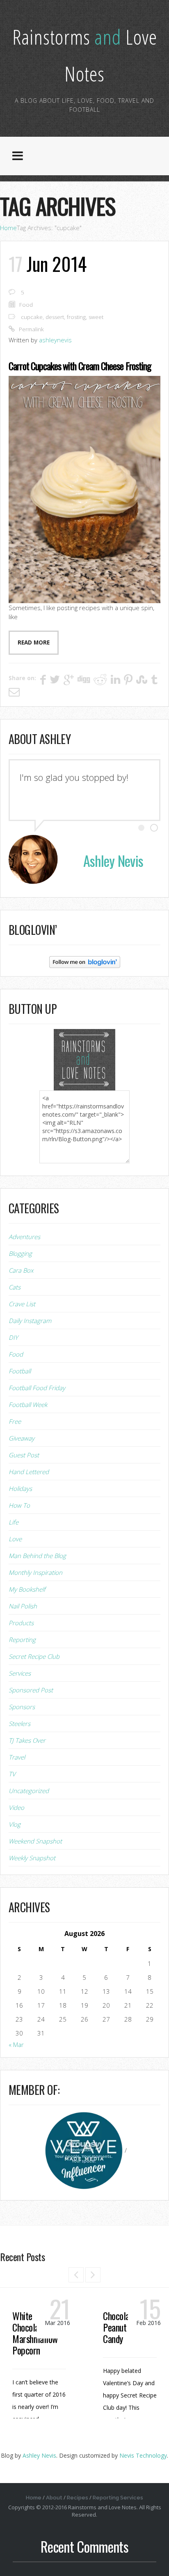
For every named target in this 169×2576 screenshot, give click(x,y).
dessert (55, 317)
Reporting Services (118, 2498)
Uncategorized (29, 1791)
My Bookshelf (27, 1589)
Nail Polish (23, 1606)
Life (14, 1522)
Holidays (20, 1488)
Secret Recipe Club (34, 1656)
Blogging (20, 1253)
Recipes (78, 2498)
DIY (13, 1337)
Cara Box (21, 1270)
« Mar (16, 2045)
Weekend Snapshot (35, 1841)
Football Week (28, 1404)
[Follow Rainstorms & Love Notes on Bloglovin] (85, 961)
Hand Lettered (29, 1472)
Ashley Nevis (39, 2455)
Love (15, 1539)
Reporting (22, 1640)
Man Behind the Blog (37, 1556)
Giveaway (22, 1438)
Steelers (19, 1723)
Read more (34, 642)
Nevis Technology (143, 2455)
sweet (96, 317)
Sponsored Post (31, 1690)
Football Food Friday (37, 1388)
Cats (15, 1287)
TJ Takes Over (27, 1740)
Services (20, 1673)
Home (8, 228)
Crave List (22, 1304)
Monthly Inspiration (35, 1572)
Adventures (24, 1237)
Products (21, 1623)
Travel (17, 1757)
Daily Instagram (30, 1321)
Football (20, 1371)
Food (26, 305)
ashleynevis (55, 340)
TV (12, 1774)
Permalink (31, 329)
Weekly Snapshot (32, 1858)
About (54, 2498)
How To (19, 1505)
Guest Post (24, 1455)
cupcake (32, 317)
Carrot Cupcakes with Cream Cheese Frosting (80, 366)
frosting (76, 317)
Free (15, 1421)
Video (16, 1807)
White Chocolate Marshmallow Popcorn (35, 2333)
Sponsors (22, 1707)
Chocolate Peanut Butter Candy (127, 2327)
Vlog (15, 1824)
